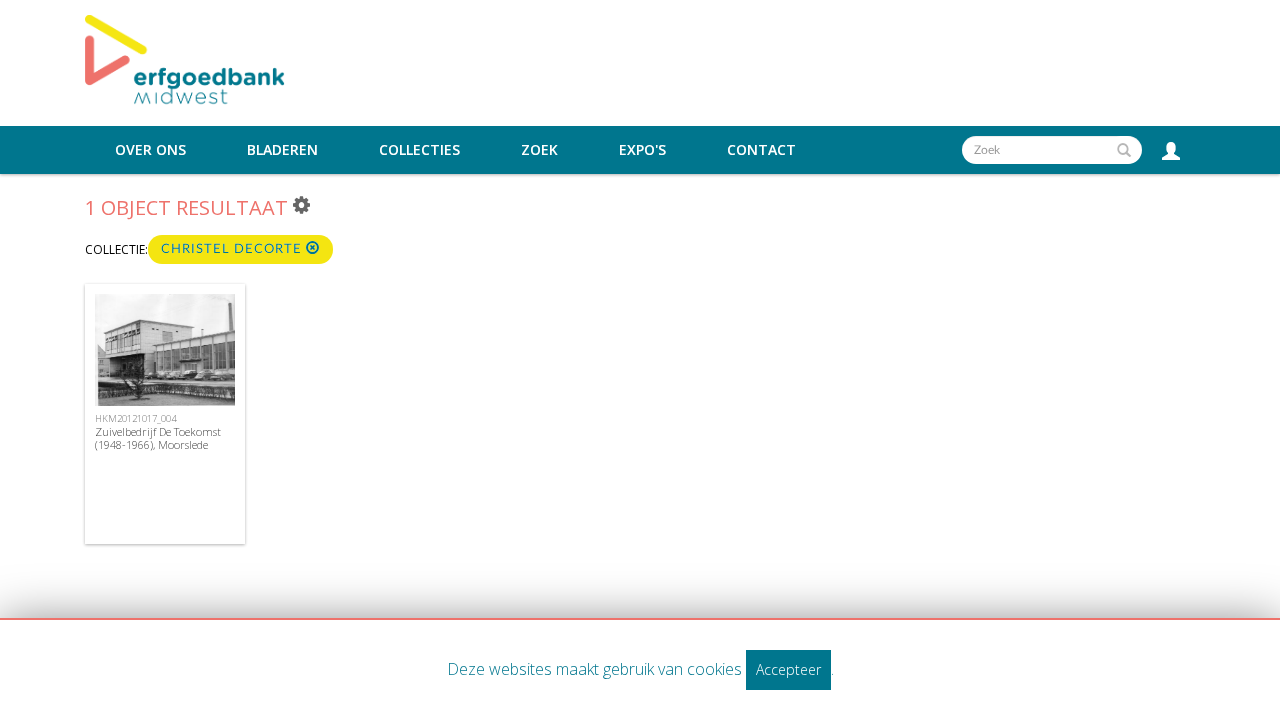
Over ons (150, 150)
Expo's (642, 150)
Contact (761, 150)
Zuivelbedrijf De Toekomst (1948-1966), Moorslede (158, 438)
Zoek (539, 150)
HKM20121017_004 (135, 418)
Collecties (419, 150)
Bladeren (282, 150)
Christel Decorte (233, 249)
